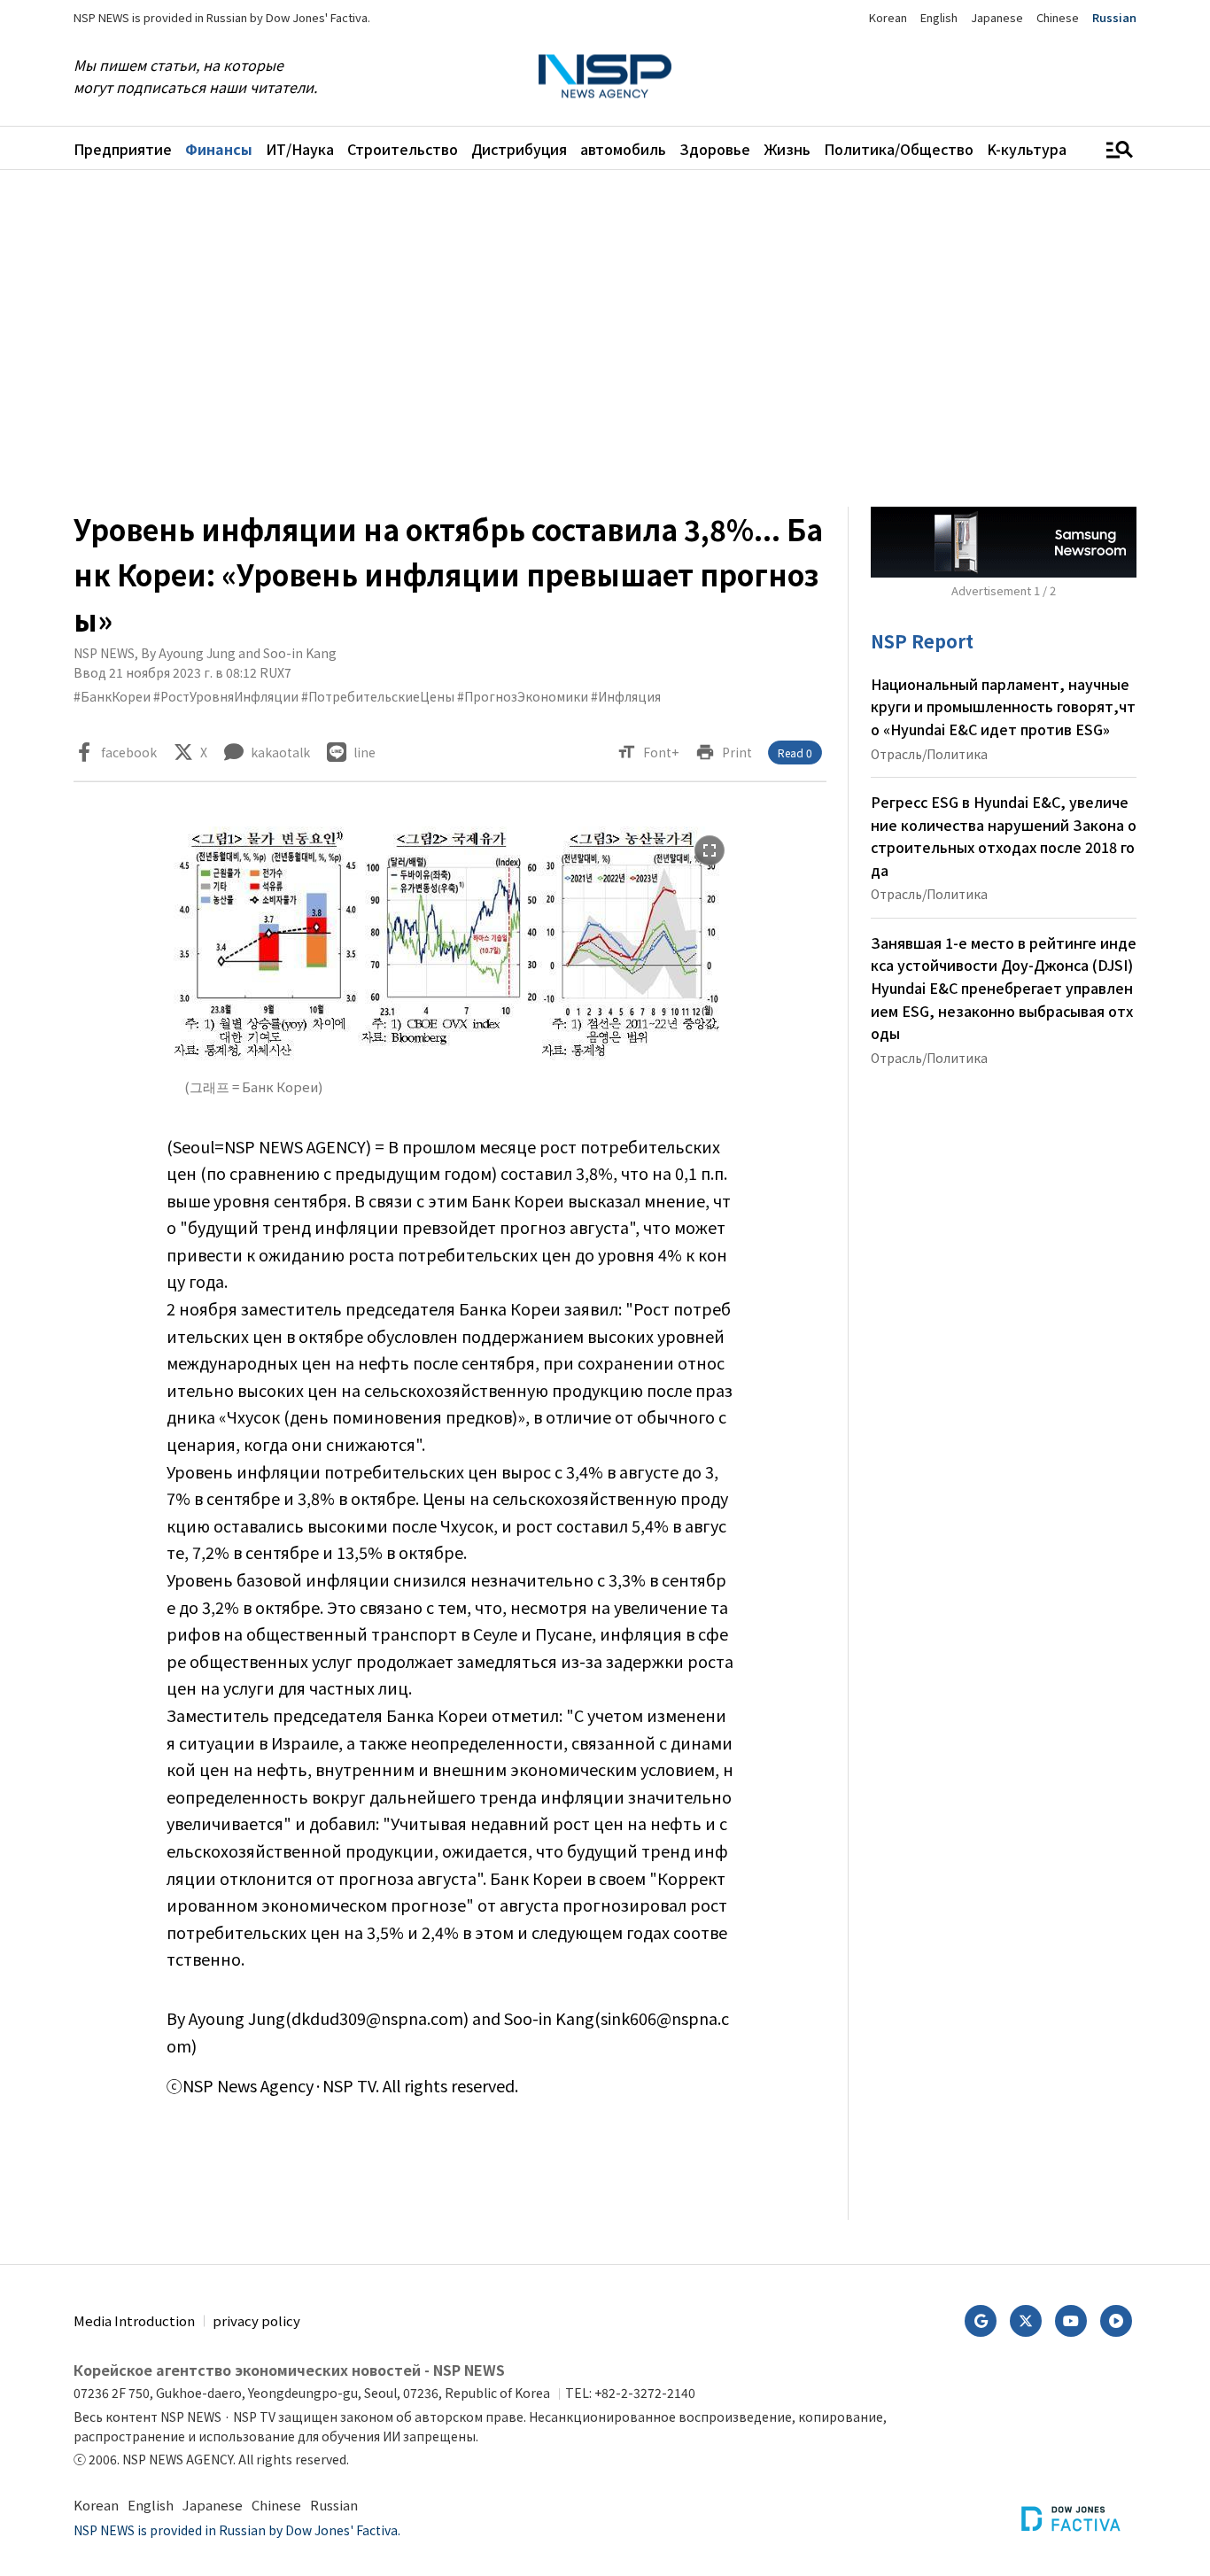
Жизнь (787, 149)
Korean (888, 17)
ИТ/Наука (300, 149)
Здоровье (715, 149)
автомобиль (623, 149)
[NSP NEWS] (605, 77)
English (939, 17)
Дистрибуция (519, 149)
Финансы (219, 149)
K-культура (1027, 149)
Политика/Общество (899, 149)
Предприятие (123, 149)
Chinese (1058, 17)
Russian (1114, 17)
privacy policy (256, 2320)
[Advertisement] (605, 338)
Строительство (403, 149)
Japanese (997, 17)
